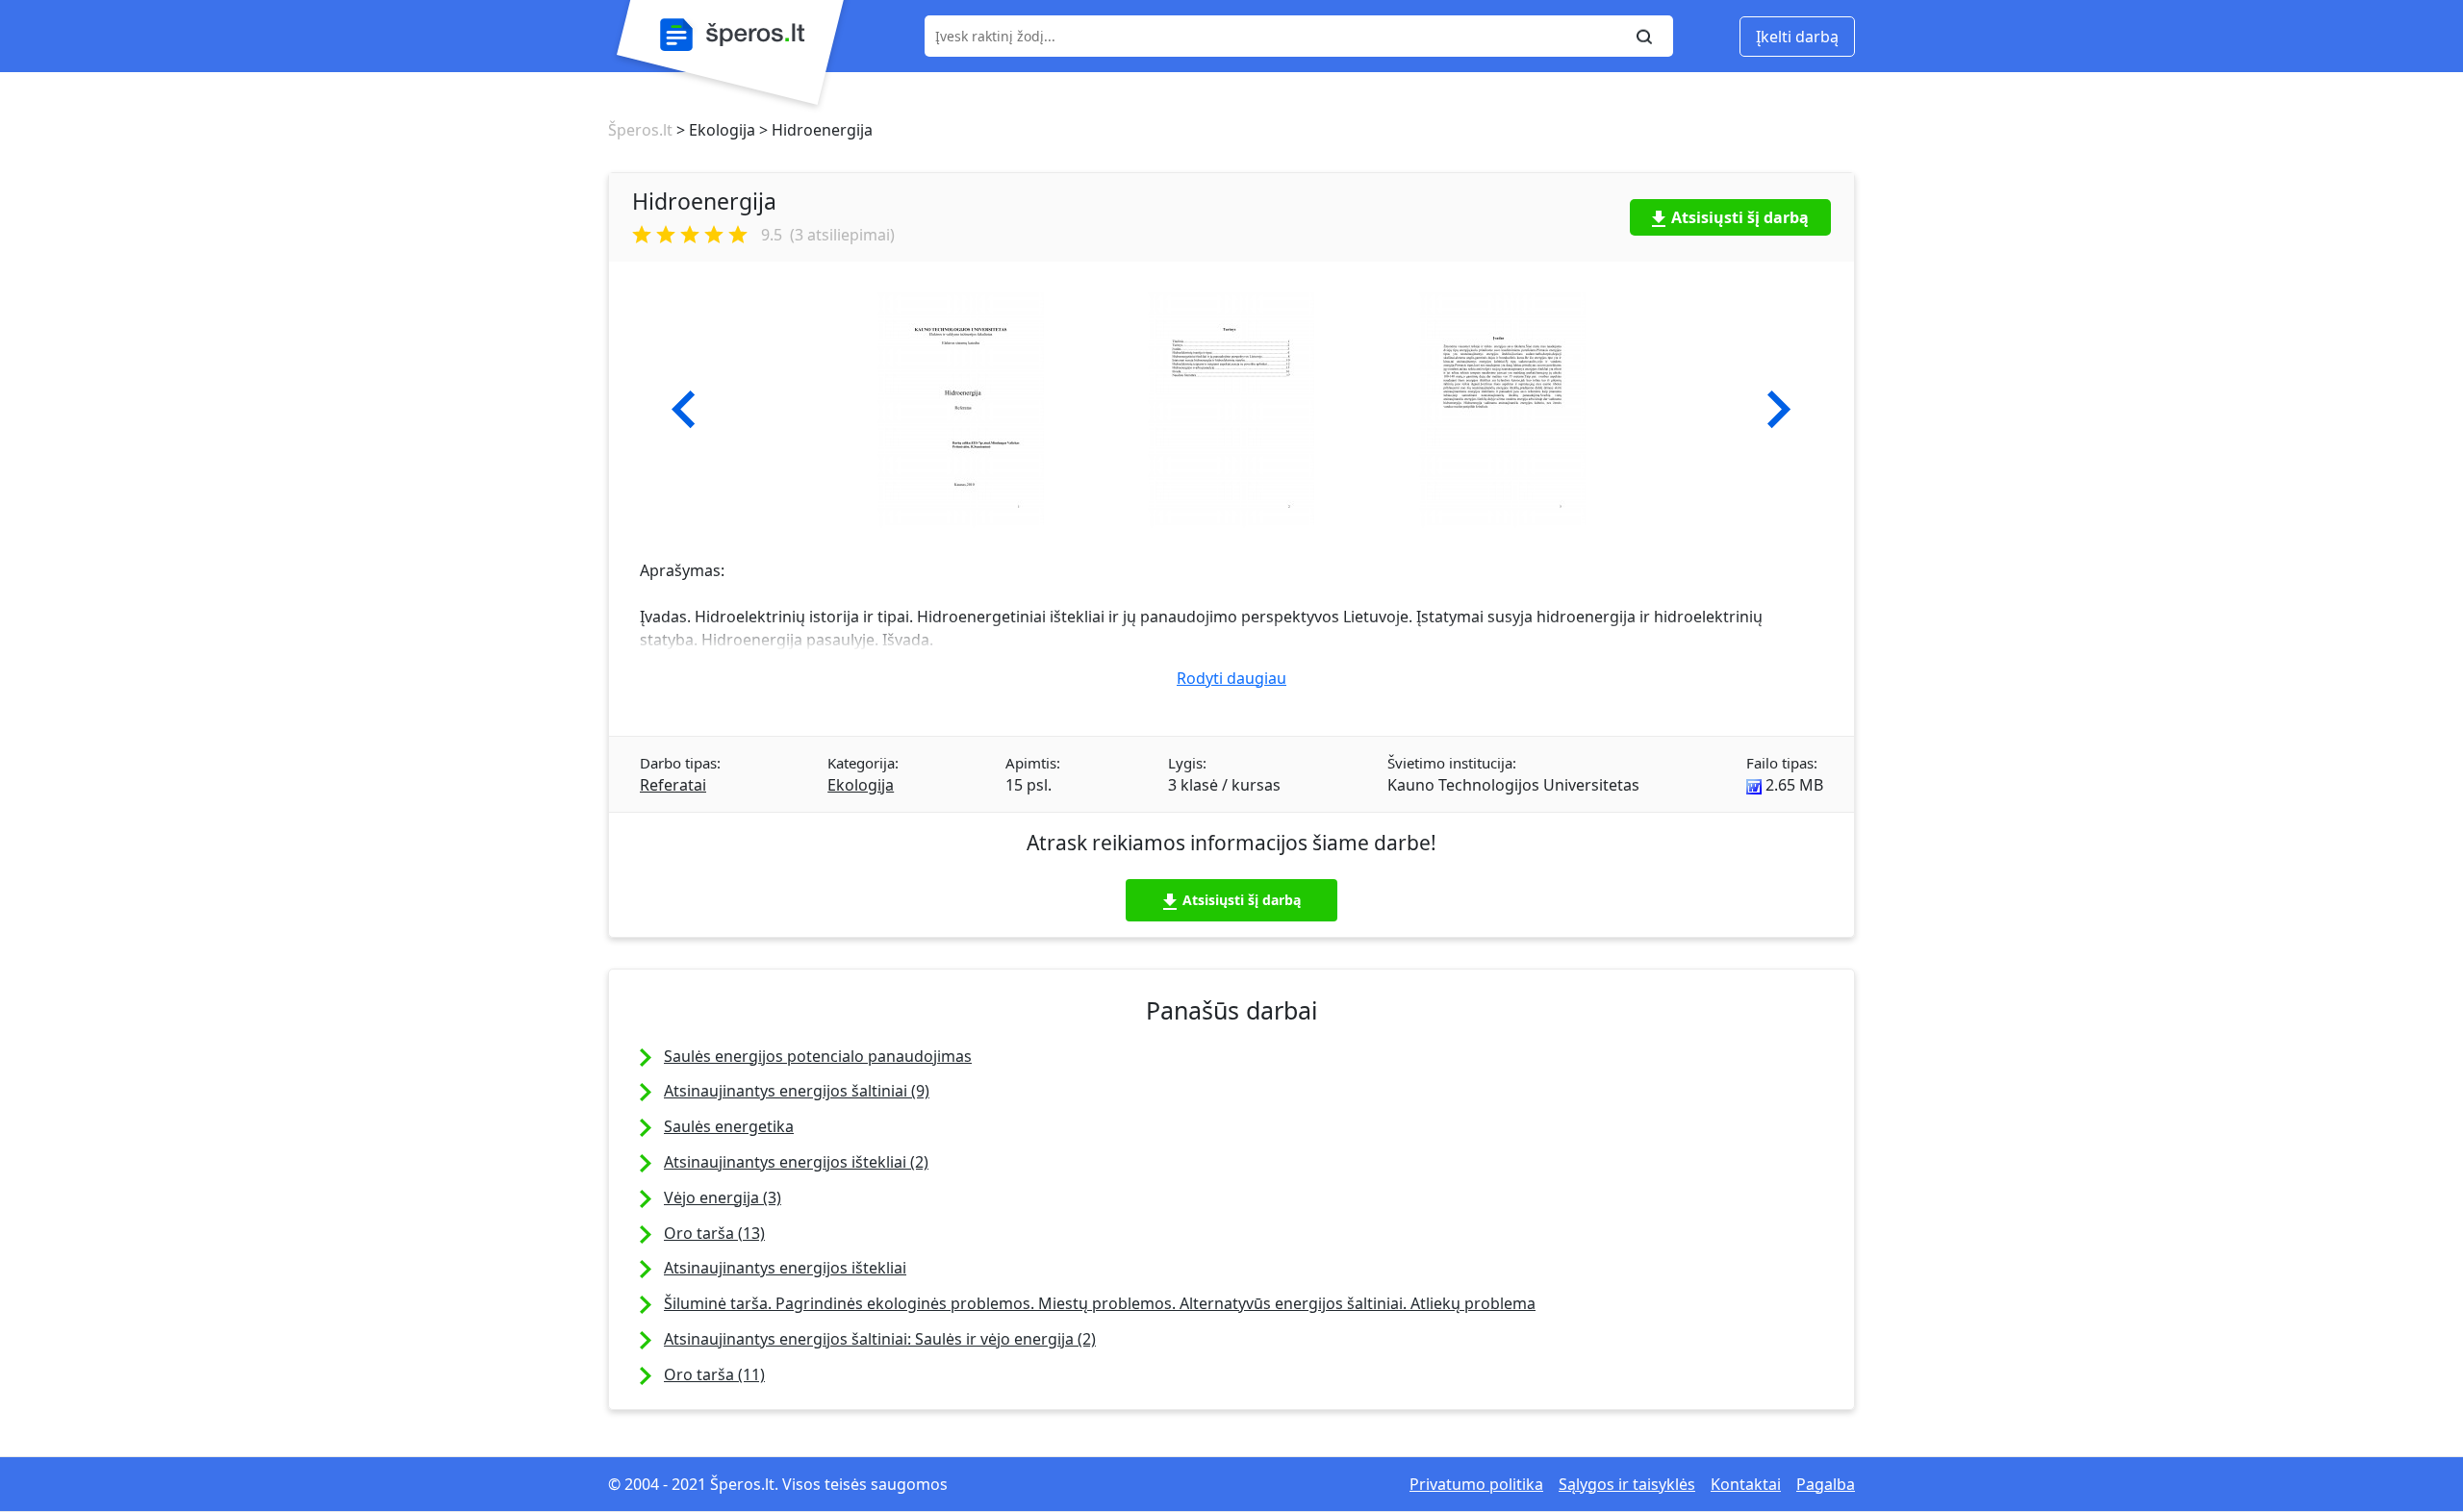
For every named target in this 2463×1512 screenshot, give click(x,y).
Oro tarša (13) (714, 1233)
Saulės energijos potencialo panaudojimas (818, 1056)
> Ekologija (714, 130)
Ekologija (861, 785)
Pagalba (1826, 1484)
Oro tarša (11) (714, 1374)
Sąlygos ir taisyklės (1627, 1484)
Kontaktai (1746, 1484)
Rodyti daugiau (1231, 678)
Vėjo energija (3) (723, 1197)
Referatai (673, 785)
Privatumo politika (1476, 1484)
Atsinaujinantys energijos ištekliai (785, 1268)
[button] (684, 410)
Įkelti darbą (1797, 37)
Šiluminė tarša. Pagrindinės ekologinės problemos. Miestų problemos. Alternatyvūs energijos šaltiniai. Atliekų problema (1100, 1303)
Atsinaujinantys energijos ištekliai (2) (796, 1162)
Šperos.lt (640, 130)
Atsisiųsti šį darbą (1740, 217)
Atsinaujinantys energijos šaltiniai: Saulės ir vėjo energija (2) (880, 1339)
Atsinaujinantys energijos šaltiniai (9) (797, 1091)
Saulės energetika (729, 1126)
